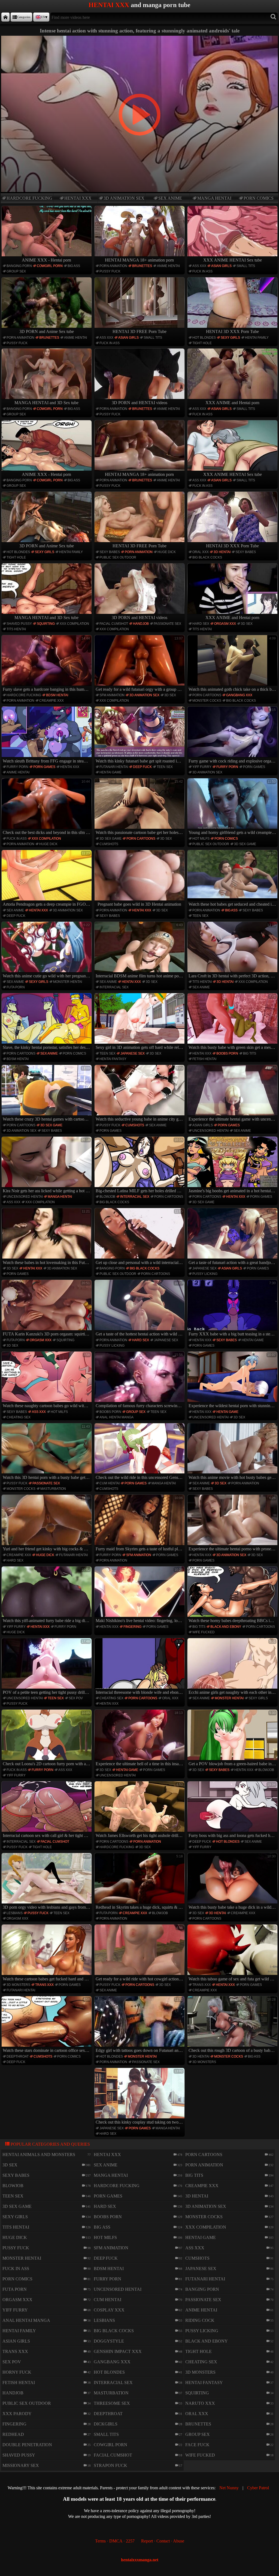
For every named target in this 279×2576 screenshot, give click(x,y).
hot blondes (204, 338)
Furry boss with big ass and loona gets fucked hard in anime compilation (233, 1810)
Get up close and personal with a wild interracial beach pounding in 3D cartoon (140, 1237)
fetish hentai (204, 1059)
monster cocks (207, 701)
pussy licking (205, 1274)
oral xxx (201, 552)
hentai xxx (78, 198)
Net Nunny (229, 2488)
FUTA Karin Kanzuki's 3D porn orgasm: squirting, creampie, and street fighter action (47, 1309)
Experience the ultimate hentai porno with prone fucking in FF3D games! (233, 1524)
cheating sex (19, 1417)
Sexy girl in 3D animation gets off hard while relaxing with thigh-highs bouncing (140, 1022)
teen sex (165, 767)
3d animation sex (124, 198)
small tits (246, 266)
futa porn (16, 987)
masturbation (53, 1489)
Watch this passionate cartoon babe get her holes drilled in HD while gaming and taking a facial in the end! (140, 807)
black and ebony (226, 1627)
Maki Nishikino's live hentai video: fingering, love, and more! (140, 1595)
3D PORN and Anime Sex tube (47, 331)
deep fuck (142, 767)
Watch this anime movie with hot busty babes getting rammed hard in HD (233, 1452)
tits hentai (16, 629)
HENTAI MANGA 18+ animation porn (139, 260)
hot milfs (201, 839)
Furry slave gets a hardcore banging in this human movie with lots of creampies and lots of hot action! (47, 664)
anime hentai (168, 266)
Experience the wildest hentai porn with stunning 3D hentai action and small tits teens (233, 1380)
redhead (13, 2434)
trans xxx (44, 1985)
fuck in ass (202, 271)
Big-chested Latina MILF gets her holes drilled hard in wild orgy (140, 1166)
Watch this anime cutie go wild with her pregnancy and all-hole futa (47, 951)
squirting (46, 624)
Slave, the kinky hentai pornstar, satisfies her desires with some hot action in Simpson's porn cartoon (47, 1022)
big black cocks (207, 557)
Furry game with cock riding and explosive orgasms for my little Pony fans (233, 735)
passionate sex (167, 624)
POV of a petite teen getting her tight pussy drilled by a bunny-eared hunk (47, 1667)
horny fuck (17, 2372)
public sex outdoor (118, 557)
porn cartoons (207, 695)
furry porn (17, 767)
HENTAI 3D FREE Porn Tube (139, 331)
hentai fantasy (113, 1059)
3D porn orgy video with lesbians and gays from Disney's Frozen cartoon (47, 1882)
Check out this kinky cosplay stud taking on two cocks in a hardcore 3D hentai (140, 2097)
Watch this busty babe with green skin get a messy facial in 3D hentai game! (233, 1022)
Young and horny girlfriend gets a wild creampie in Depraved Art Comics (233, 807)
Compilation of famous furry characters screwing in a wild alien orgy (140, 1380)
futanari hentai (114, 767)
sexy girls (230, 338)
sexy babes (110, 552)
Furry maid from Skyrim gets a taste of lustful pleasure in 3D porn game (140, 1524)
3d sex (247, 624)
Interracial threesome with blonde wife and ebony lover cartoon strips (140, 1667)
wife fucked (204, 1632)
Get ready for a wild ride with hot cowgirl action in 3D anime (140, 1953)
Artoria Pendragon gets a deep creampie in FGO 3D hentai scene (47, 879)
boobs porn (227, 1053)
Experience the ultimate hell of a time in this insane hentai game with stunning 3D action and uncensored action (140, 1739)
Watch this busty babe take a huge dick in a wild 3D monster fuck (233, 1882)
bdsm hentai (57, 695)
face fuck (197, 2445)
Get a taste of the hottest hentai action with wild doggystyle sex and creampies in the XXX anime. (140, 1309)
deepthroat (18, 2056)
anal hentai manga (116, 1417)
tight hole (202, 343)
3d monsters (18, 1985)
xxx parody (17, 2414)
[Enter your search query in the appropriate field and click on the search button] (273, 17)
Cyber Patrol (258, 2488)
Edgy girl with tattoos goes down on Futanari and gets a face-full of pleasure (140, 2025)
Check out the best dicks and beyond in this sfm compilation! (47, 807)
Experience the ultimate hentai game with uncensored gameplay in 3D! (233, 1094)
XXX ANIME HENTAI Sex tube (233, 260)
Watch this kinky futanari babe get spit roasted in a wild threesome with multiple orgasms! (140, 735)
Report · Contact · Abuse (163, 2541)
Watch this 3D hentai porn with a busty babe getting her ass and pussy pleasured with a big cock (47, 1452)
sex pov (76, 1698)
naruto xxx (200, 2403)
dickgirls (106, 2424)
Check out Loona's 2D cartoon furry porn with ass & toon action (47, 1739)
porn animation (113, 266)
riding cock (200, 2320)
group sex (16, 271)
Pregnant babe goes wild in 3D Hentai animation (140, 879)
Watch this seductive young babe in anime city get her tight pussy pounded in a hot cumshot (140, 1094)
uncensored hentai (210, 1131)
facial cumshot (114, 624)
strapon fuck (110, 2465)
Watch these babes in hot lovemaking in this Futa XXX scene (47, 1237)
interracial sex (114, 987)
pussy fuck (110, 271)
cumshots (109, 844)
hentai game (110, 772)
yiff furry (202, 767)
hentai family (257, 338)
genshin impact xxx (118, 2351)
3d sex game (110, 839)
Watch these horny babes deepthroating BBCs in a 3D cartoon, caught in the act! (233, 1595)
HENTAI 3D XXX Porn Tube (232, 331)
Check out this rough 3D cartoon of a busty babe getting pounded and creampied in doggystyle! (233, 2025)
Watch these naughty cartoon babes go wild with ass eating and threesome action (47, 1380)
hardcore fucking (29, 198)
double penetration (27, 2445)
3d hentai (222, 552)
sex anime (170, 198)
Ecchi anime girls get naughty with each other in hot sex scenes (233, 1667)
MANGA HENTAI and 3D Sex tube (46, 403)
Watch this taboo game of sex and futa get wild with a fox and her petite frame (233, 1953)
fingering (132, 1627)
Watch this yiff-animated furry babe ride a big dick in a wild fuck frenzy (47, 1595)
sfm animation (112, 695)
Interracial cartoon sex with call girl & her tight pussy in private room (47, 1810)
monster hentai (68, 982)
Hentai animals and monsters (39, 2155)
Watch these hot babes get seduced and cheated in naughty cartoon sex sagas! (233, 879)
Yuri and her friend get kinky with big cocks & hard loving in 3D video (47, 1524)
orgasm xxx (225, 624)
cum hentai (110, 1483)
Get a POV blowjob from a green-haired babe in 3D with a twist (233, 1739)
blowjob (107, 1197)
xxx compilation (74, 624)
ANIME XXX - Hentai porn (46, 260)
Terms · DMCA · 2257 (115, 2541)
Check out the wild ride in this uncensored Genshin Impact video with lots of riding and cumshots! (140, 1452)
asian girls (221, 266)
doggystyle (109, 2341)
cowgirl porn (50, 266)
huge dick (167, 552)
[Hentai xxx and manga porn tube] (5, 17)
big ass (74, 266)
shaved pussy (19, 624)
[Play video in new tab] (139, 38)
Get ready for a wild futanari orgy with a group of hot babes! (140, 664)
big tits (250, 1053)
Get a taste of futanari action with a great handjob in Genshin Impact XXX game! (233, 1237)
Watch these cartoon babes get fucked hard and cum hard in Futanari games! (47, 1953)
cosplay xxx (109, 2310)
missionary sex (21, 2465)
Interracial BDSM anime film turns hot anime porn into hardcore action (140, 951)
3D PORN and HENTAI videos (139, 403)
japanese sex (133, 1053)
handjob (141, 624)
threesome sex (112, 2403)
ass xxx (199, 266)
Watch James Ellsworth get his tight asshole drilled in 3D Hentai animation (140, 1810)
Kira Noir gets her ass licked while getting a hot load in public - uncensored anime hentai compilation (47, 1166)
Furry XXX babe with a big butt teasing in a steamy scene (233, 1309)
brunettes (142, 266)
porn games (44, 767)
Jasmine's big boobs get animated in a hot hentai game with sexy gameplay (233, 1166)
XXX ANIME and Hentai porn (232, 403)
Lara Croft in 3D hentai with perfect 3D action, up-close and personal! (233, 951)
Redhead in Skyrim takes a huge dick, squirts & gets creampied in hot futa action (140, 1882)
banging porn (19, 266)
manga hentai (214, 198)
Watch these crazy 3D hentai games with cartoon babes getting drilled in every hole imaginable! (47, 1094)
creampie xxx (51, 701)
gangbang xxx (239, 695)
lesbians (15, 1913)
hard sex (201, 624)
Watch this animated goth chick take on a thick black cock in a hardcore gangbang (233, 664)
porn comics (259, 198)
